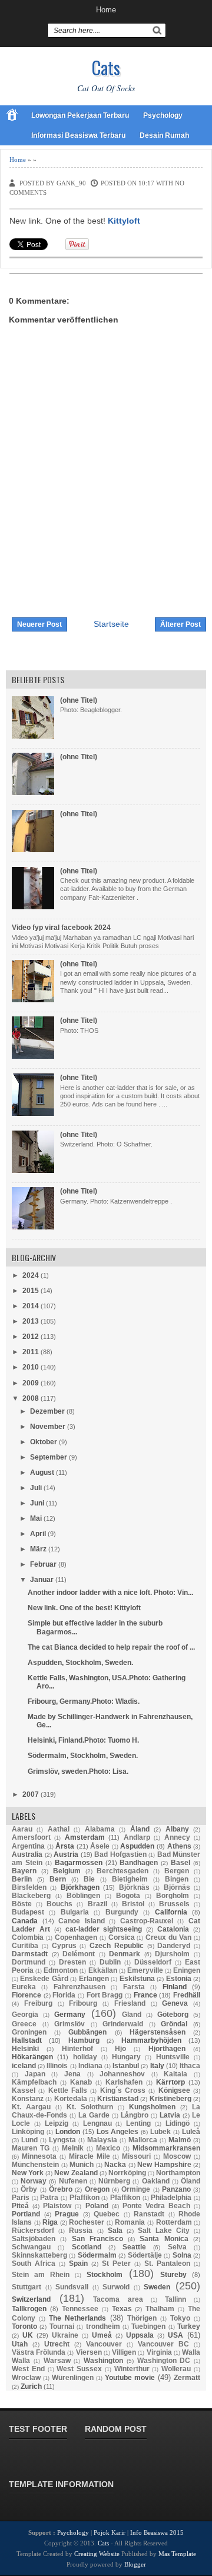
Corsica (122, 1937)
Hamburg (84, 2040)
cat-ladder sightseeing (104, 1929)
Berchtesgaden (122, 1871)
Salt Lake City (163, 2231)
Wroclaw (26, 2378)
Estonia (179, 1979)
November (48, 1427)
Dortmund (29, 1962)
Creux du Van (168, 1937)
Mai (36, 1518)
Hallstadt (27, 2040)
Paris (21, 2198)
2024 (31, 1275)
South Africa (34, 2263)
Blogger (135, 2564)
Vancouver (104, 2344)
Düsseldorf (153, 1962)
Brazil (97, 1904)
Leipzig (57, 2123)
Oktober (44, 1442)
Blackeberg (31, 1896)
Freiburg (38, 2003)
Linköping (28, 2132)
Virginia (159, 2352)
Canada (25, 1921)
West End (28, 2369)
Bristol (133, 1904)
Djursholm (172, 1954)
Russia (81, 2231)
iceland (24, 2066)
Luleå (191, 2132)
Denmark (125, 1954)
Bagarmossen (79, 1863)
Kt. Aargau (31, 2107)
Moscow (177, 2156)
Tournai (62, 2326)
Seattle (134, 2247)
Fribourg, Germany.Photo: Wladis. (84, 1701)
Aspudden (137, 1846)
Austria (66, 1854)
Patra (49, 2198)
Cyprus (64, 1946)
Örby (29, 2189)
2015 (31, 1291)
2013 (31, 1321)
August (42, 1473)
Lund (29, 2140)
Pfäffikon (125, 2198)
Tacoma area (118, 2299)
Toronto (24, 2326)
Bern (58, 1879)
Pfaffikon (85, 2198)
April (38, 1534)
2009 (31, 1383)
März (38, 1549)
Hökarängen (32, 2057)
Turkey (189, 2326)
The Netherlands (77, 2318)
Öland (191, 2181)
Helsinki (25, 2049)
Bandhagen (139, 1863)
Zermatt (187, 2378)
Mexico (108, 2148)
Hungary (126, 2057)
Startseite (111, 624)
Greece (24, 2024)
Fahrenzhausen (79, 1987)
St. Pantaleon (167, 2263)
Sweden (157, 2287)
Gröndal (174, 2024)
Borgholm (173, 1896)
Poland (97, 2206)
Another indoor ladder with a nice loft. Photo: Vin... (110, 1593)
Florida (64, 1995)
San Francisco (97, 2239)
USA (175, 2335)
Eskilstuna (137, 1979)
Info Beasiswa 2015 (157, 2532)
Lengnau (97, 2123)
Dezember (47, 1411)
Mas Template (177, 2554)
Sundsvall (72, 2287)
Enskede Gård (44, 1979)
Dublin (110, 1962)
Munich (82, 2165)
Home (106, 10)
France (145, 1995)
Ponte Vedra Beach (156, 2206)
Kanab (81, 2082)
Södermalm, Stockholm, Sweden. (83, 1756)
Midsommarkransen (166, 2148)
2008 (31, 1398)
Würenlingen (73, 2378)
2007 (31, 1794)
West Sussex (79, 2369)
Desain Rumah (164, 135)
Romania (130, 2222)
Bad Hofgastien (120, 1854)
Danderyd (174, 1946)
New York (28, 2173)
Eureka (24, 1987)
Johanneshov (122, 2074)
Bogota (128, 1896)
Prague (67, 2214)
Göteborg (173, 2015)
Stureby (173, 2275)
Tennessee (80, 2309)
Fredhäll (187, 1995)
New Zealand (76, 2173)
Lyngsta (62, 2140)
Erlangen (94, 1979)
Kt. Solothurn (90, 2107)
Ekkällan (103, 1970)
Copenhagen (76, 1937)
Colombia (28, 1937)
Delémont (79, 1954)
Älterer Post (180, 624)
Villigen (124, 2352)
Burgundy (122, 1912)
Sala (115, 2231)
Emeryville (145, 1970)
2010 (31, 1367)
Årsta (65, 1846)
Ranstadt (149, 2214)
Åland (140, 1829)
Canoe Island (82, 1921)
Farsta (134, 1987)
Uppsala (140, 2335)
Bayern (24, 1871)
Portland (26, 2214)
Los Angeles (118, 2132)
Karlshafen (124, 2082)
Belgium (67, 1871)
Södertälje (145, 2255)
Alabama (100, 1829)
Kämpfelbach (34, 2082)
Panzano (176, 2189)
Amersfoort (31, 1837)
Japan (35, 2074)
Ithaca (190, 2066)
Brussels (174, 1904)
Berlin (22, 1879)
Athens (179, 1846)
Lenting (138, 2123)
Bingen (177, 1879)
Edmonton (61, 1970)
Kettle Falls (68, 2090)
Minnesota (39, 2156)
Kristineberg (170, 2099)
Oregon (97, 2189)
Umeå (102, 2335)
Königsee (174, 2090)
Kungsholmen (152, 2107)
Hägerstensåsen (158, 2032)
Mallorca (143, 2140)
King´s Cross (123, 2090)
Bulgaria (75, 1912)
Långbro (135, 2115)
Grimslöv (69, 2024)
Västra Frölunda (39, 2352)
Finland (175, 1987)
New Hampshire (164, 2165)
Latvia (170, 2115)
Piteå (20, 2206)
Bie (89, 1879)
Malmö (180, 2140)
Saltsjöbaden (34, 2239)
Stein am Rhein (41, 2275)
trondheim (103, 2326)
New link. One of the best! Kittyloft (84, 1608)
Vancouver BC (163, 2344)
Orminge (136, 2189)
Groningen (29, 2032)
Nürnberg (114, 2181)
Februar (43, 1564)
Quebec (107, 2214)
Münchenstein (35, 2165)
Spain (78, 2263)
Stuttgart (26, 2287)
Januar (42, 1580)
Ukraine (65, 2335)
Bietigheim (130, 1879)
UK (28, 2335)
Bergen (177, 1871)
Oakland (156, 2181)
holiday (85, 2057)
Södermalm (97, 2255)
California (171, 1912)
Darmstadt (30, 1954)
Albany (177, 1829)
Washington (103, 2361)
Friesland (130, 2003)
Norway (34, 2181)
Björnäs (177, 1887)
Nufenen (73, 2181)
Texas (122, 2309)
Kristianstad (118, 2099)
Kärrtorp (170, 2082)
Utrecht (57, 2344)
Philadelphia (171, 2198)
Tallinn (175, 2299)
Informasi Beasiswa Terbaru (78, 135)
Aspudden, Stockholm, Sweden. (80, 1663)
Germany (70, 2015)
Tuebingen (148, 2326)
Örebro (61, 2189)
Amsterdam (85, 1837)
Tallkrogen (29, 2309)
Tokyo (180, 2318)
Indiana (90, 2066)
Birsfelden (29, 1887)
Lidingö (178, 2123)
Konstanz (28, 2099)
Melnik (73, 2148)
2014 (31, 1306)
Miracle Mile (90, 2156)
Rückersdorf (33, 2231)
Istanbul (126, 2066)
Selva (177, 2247)
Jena (72, 2074)
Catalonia (173, 1929)
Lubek (160, 2132)
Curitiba (25, 1946)
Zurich (31, 2386)
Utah (20, 2344)
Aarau (22, 1829)
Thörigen (142, 2318)
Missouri (136, 2156)
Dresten (72, 1962)
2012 (31, 1337)
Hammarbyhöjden (151, 2040)
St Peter (116, 2263)
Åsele (100, 1846)
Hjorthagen (167, 2049)
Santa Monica (164, 2239)
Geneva (175, 2003)
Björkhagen (80, 1887)
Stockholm (105, 2275)
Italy (157, 2066)
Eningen (187, 1970)
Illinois (57, 2066)
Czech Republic (117, 1946)
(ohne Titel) (79, 700)
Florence (26, 1995)
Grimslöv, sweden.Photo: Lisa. (78, 1771)
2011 (31, 1352)
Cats (106, 67)
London (68, 2132)
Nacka (115, 2165)
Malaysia (102, 2140)
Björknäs (134, 1887)
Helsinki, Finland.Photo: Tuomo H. (83, 1740)
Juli (36, 1488)
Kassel (24, 2090)
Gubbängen (87, 2032)
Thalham (160, 2309)
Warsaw (57, 2361)
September (49, 1457)
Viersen (89, 2352)
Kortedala (71, 2099)
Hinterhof (77, 2049)
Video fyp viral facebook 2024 (61, 928)
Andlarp (137, 1837)
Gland (132, 2015)
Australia (27, 1854)
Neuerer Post (39, 624)
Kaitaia (175, 2074)
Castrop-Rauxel (147, 1921)
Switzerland (31, 2299)
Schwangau (31, 2247)
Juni (37, 1503)
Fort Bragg (105, 1995)
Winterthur (132, 2369)
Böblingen (83, 1896)
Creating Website (97, 2554)
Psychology (163, 115)
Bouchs (59, 1904)
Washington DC (164, 2361)
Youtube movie (130, 2378)
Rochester (87, 2222)
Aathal (59, 1829)
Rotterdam (174, 2222)
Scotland (87, 2247)
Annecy (177, 1837)
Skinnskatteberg (39, 2255)
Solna (182, 2255)
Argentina (28, 1846)
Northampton (178, 2173)
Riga (50, 2222)
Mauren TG (31, 2148)
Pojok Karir (110, 2532)
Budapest (28, 1912)
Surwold (116, 2287)
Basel (180, 1863)
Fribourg (83, 2003)
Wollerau (176, 2369)
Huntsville (173, 2057)
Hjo (120, 2049)
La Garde (94, 2115)
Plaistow (57, 2206)
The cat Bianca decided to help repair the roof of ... (111, 1647)
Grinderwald (123, 2024)
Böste (22, 1904)
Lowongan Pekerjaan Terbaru (80, 115)
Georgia (25, 2015)
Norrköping (127, 2173)
